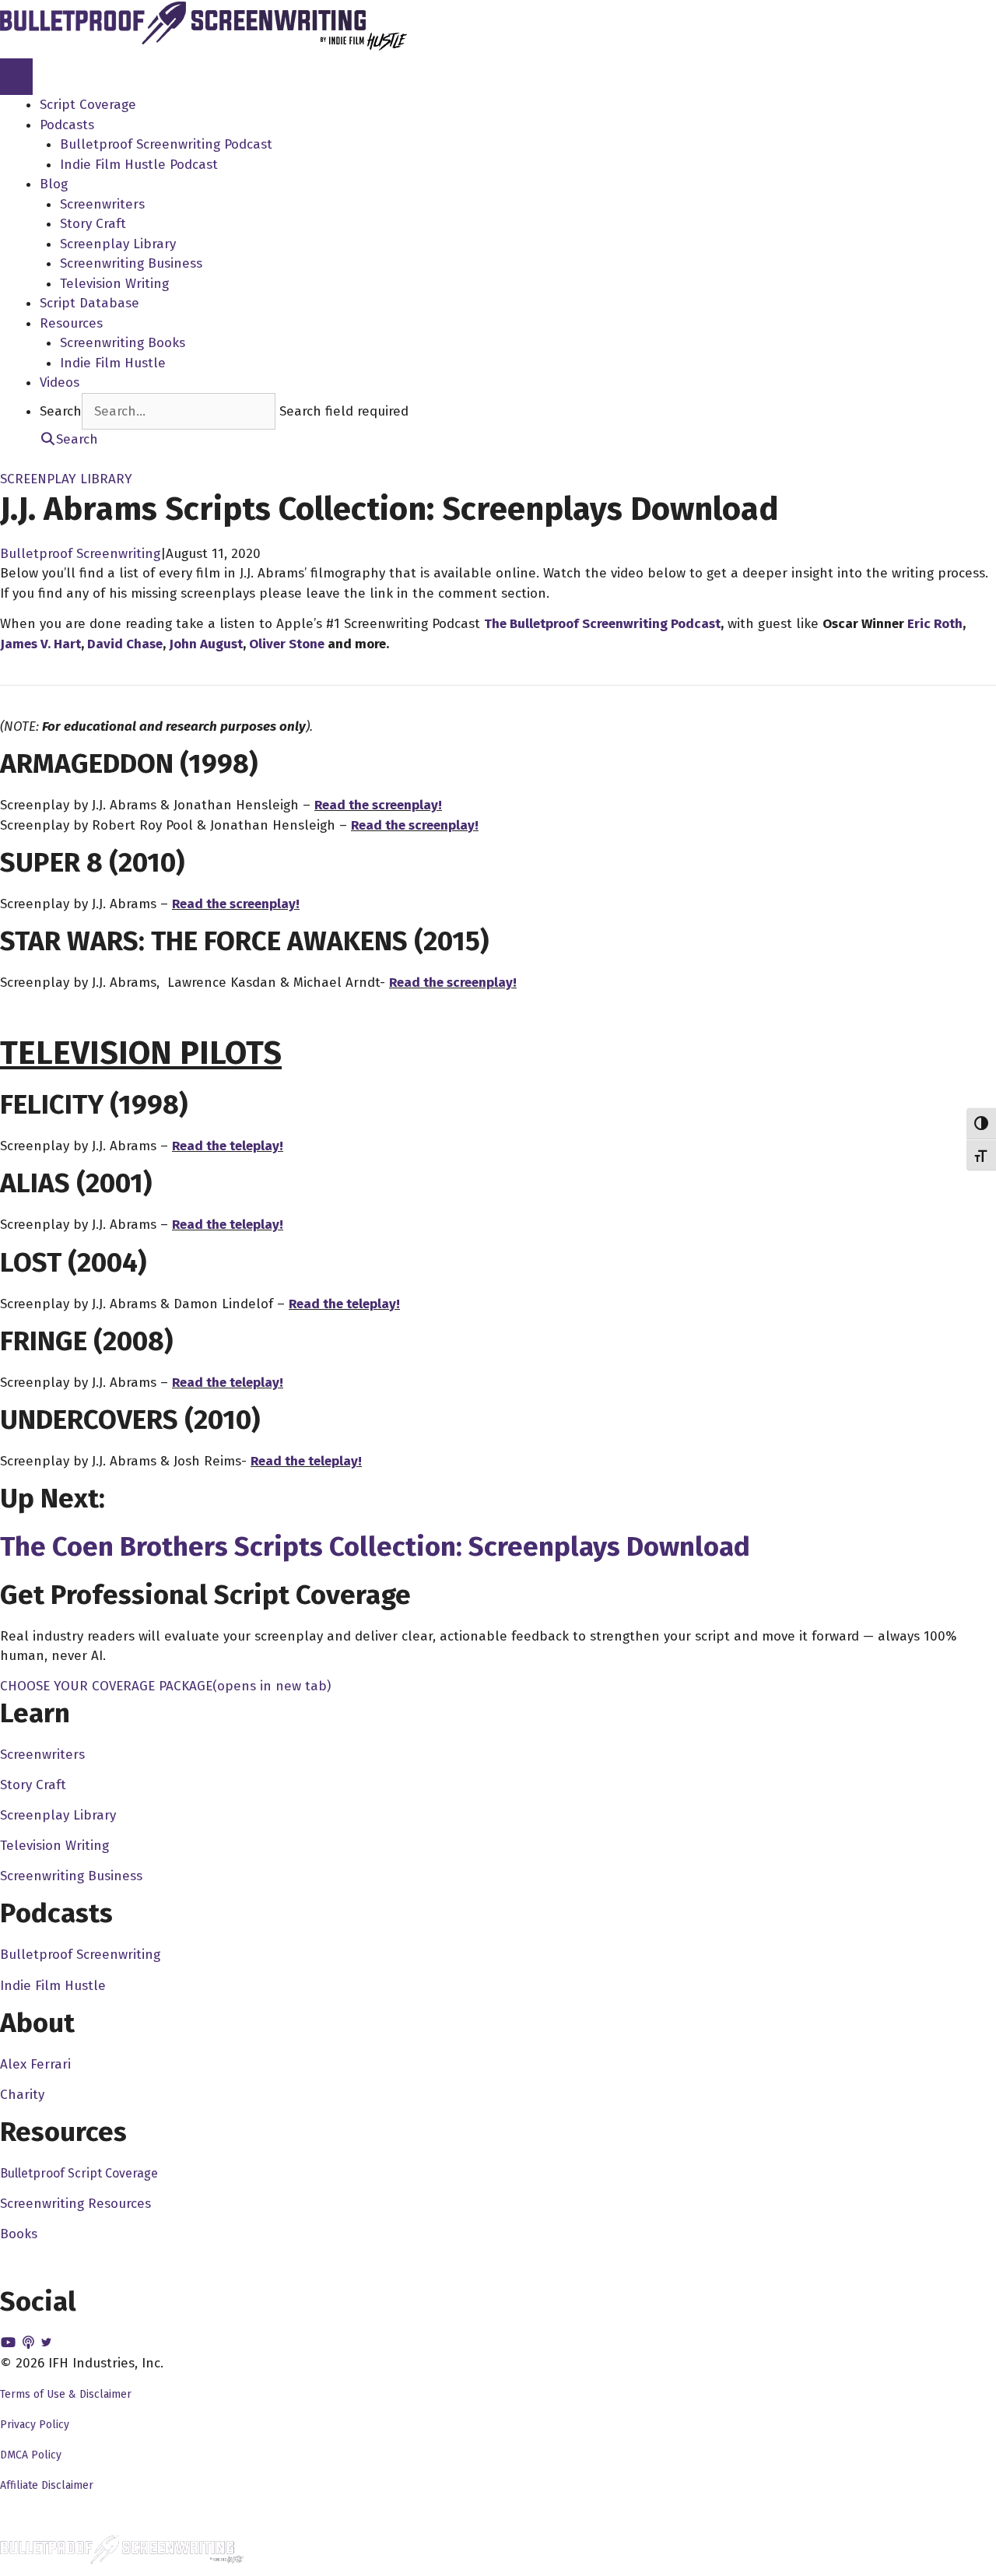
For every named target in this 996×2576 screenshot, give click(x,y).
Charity (22, 2095)
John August (206, 644)
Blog (54, 184)
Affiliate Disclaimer (47, 2485)
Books (19, 2234)
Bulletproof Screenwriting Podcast (166, 144)
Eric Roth (935, 624)
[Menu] (16, 77)
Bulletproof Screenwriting (80, 554)
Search (61, 411)
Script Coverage (88, 105)
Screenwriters (102, 204)
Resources (71, 323)
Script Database (89, 303)
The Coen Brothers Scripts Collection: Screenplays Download (375, 1546)
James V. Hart (40, 644)
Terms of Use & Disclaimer (66, 2394)
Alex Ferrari (35, 2064)
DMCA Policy (31, 2455)
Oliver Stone (287, 644)
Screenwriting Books (123, 343)
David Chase (125, 644)
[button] (69, 439)
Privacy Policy (35, 2425)
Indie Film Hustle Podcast (139, 165)
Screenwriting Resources (75, 2204)
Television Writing (114, 284)
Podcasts (67, 125)
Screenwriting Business (131, 263)
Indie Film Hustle (113, 363)
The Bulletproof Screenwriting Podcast (602, 624)
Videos (60, 383)
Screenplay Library (118, 244)
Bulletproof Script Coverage (79, 2173)
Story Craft (93, 224)
